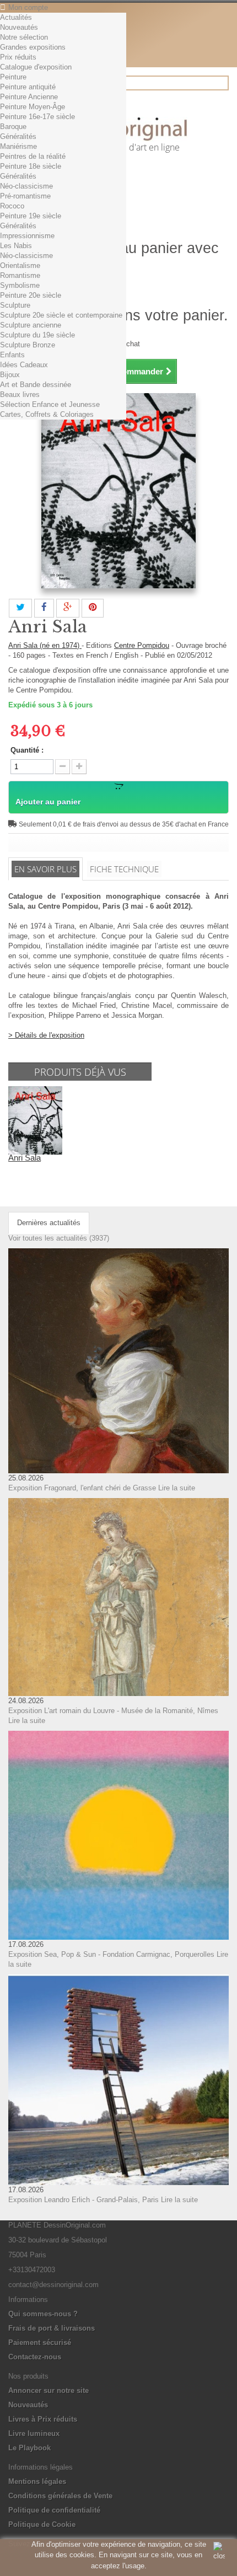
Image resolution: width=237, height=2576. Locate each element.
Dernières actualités (49, 1223)
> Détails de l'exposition (46, 1035)
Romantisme (20, 275)
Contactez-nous (35, 2357)
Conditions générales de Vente (60, 2496)
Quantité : (27, 750)
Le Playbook (29, 2448)
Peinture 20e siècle (31, 295)
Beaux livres (20, 395)
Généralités (18, 136)
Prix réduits (18, 57)
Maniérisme (18, 146)
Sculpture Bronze (28, 345)
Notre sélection (24, 37)
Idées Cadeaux (24, 365)
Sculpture (15, 305)
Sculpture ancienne (31, 325)
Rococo (12, 206)
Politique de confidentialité (54, 2510)
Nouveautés (19, 27)
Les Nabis (16, 246)
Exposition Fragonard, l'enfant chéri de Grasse (82, 1488)
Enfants (12, 355)
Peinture (13, 77)
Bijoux (10, 375)
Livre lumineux (34, 2433)
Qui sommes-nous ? (43, 2314)
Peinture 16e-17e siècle (37, 117)
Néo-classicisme (26, 186)
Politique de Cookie (42, 2524)
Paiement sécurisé (40, 2342)
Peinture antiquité (28, 87)
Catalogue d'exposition (36, 67)
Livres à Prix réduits (43, 2419)
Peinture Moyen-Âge (33, 107)
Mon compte (28, 7)
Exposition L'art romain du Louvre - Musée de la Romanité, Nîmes (113, 1711)
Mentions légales (37, 2481)
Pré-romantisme (25, 196)
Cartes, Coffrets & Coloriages (47, 414)
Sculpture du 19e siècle (37, 335)
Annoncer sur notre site (49, 2390)
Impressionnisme (27, 236)
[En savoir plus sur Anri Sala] (35, 1120)
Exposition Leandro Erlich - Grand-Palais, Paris (84, 2200)
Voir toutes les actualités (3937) (59, 1238)
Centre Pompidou (142, 645)
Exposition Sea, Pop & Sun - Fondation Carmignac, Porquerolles (111, 1954)
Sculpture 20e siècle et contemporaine (61, 315)
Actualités (16, 17)
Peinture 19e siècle (31, 216)
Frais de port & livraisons (52, 2328)
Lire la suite (177, 1488)
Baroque (13, 127)
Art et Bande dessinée (36, 385)
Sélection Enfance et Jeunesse (50, 404)
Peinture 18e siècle (31, 166)
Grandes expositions (33, 47)
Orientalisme (20, 265)
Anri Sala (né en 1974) (45, 645)
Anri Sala (25, 1158)
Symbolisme (20, 285)
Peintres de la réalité (33, 156)
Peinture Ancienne (29, 97)
